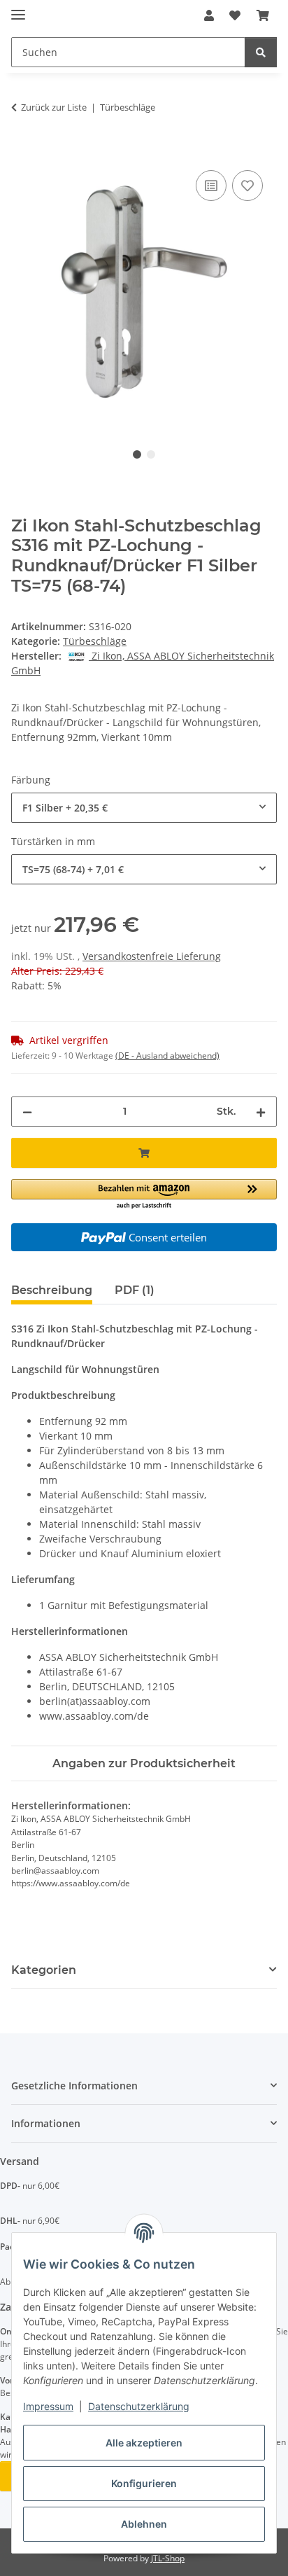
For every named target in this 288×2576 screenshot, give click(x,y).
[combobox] (144, 808)
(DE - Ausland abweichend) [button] (167, 1056)
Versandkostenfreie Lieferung (152, 956)
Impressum (48, 2406)
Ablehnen (144, 2524)
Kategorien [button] (44, 1970)
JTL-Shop (168, 2558)
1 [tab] (137, 454)
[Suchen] (261, 52)
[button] (209, 15)
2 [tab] (151, 454)
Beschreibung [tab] (52, 1290)
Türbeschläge (95, 641)
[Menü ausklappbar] (18, 9)
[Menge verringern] (27, 1112)
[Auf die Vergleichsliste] (211, 186)
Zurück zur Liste (54, 107)
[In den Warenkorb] (22, 151)
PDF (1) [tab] (135, 1290)
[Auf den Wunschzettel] (247, 186)
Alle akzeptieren (144, 2443)
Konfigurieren (144, 2483)
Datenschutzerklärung (139, 2406)
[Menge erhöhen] (261, 1112)
